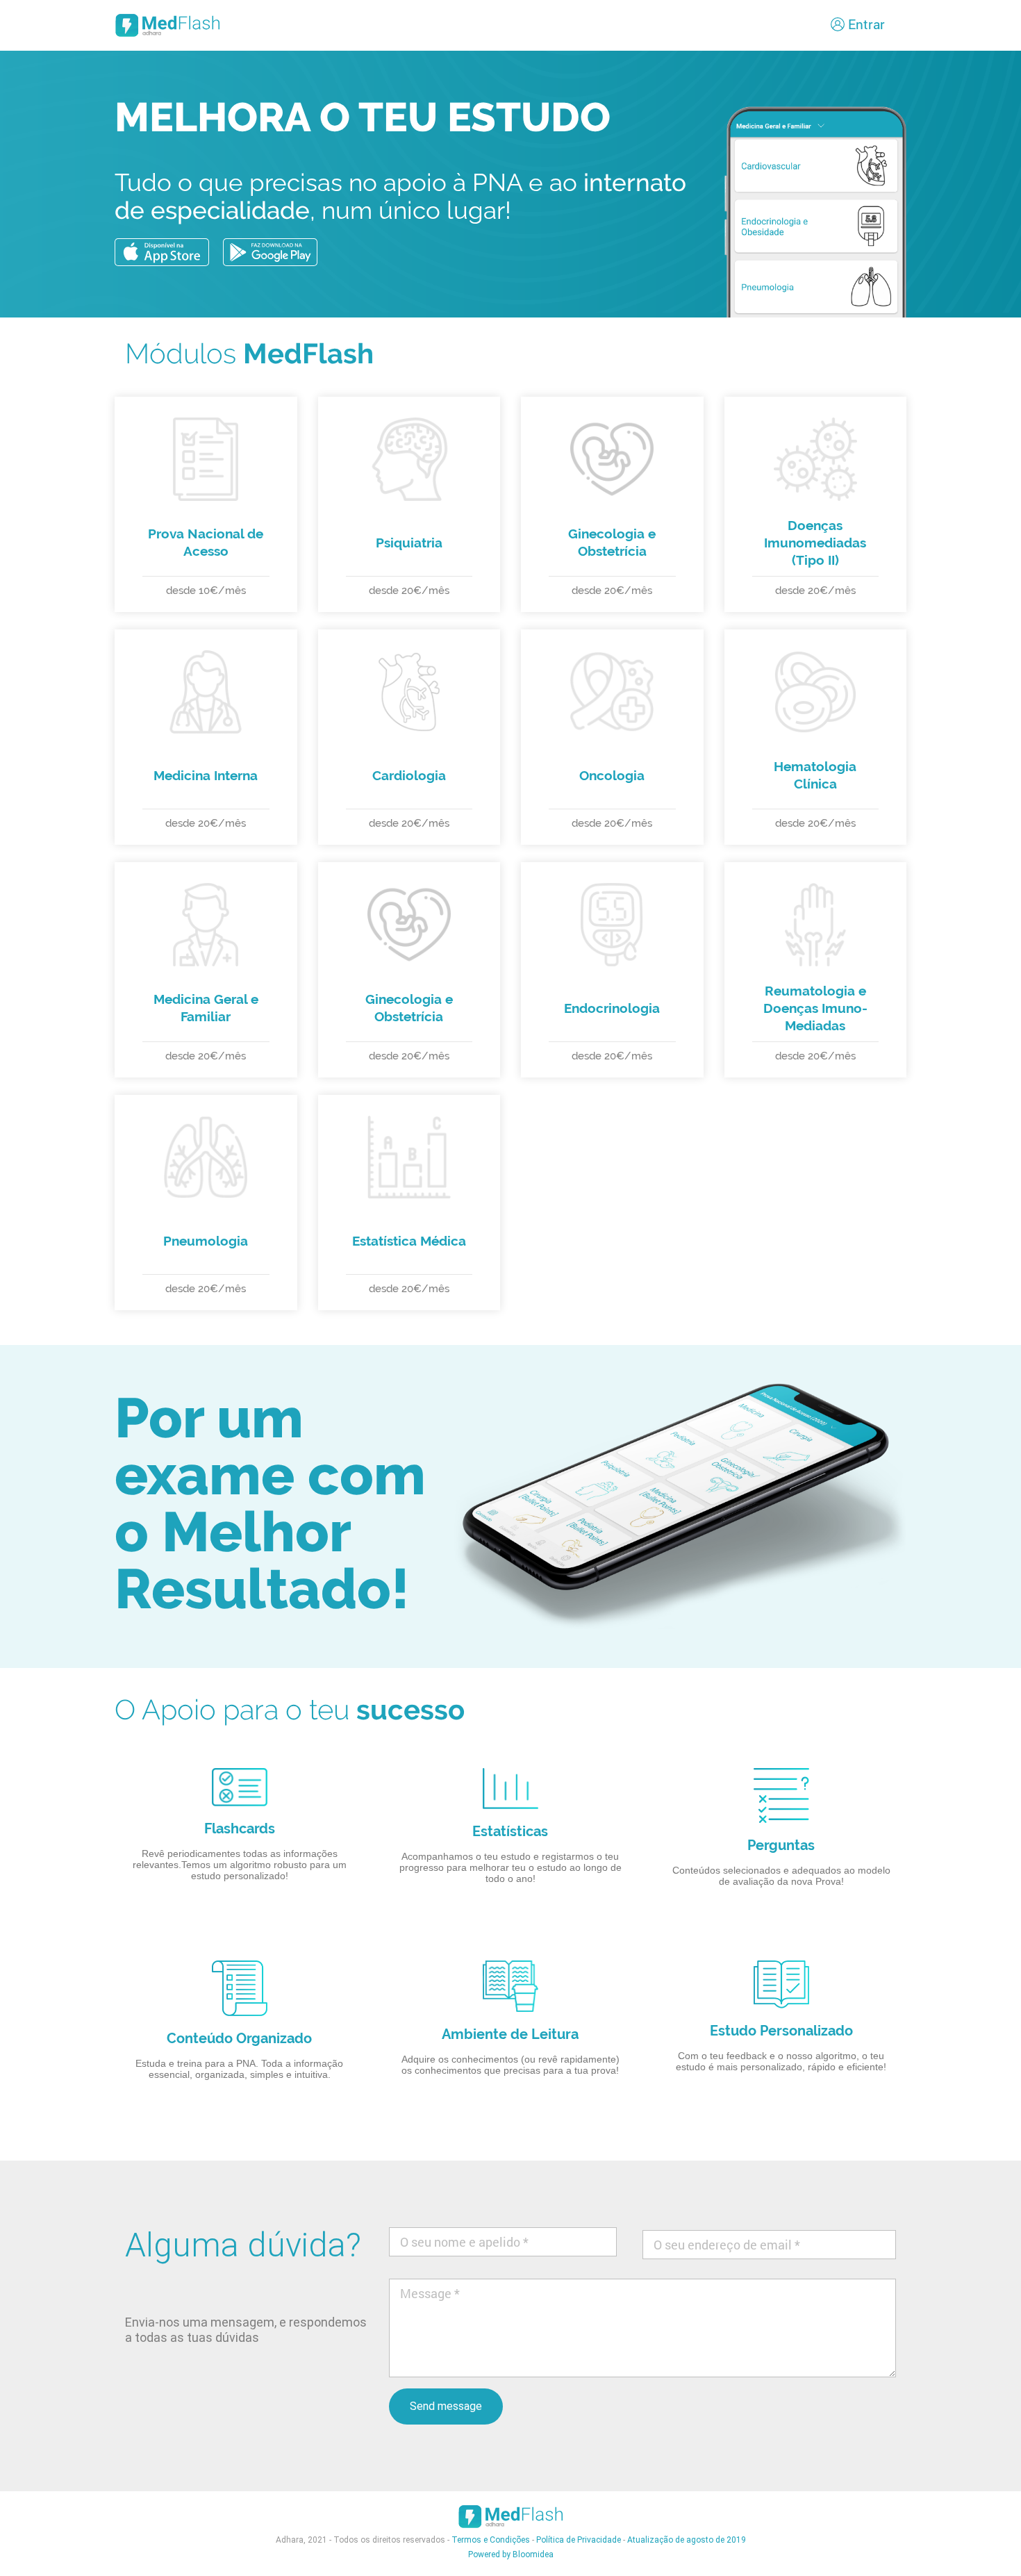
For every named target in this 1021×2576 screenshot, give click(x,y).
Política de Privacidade (579, 2540)
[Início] (170, 25)
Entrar (866, 24)
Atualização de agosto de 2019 (687, 2540)
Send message (446, 2406)
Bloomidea (533, 2554)
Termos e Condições (491, 2540)
